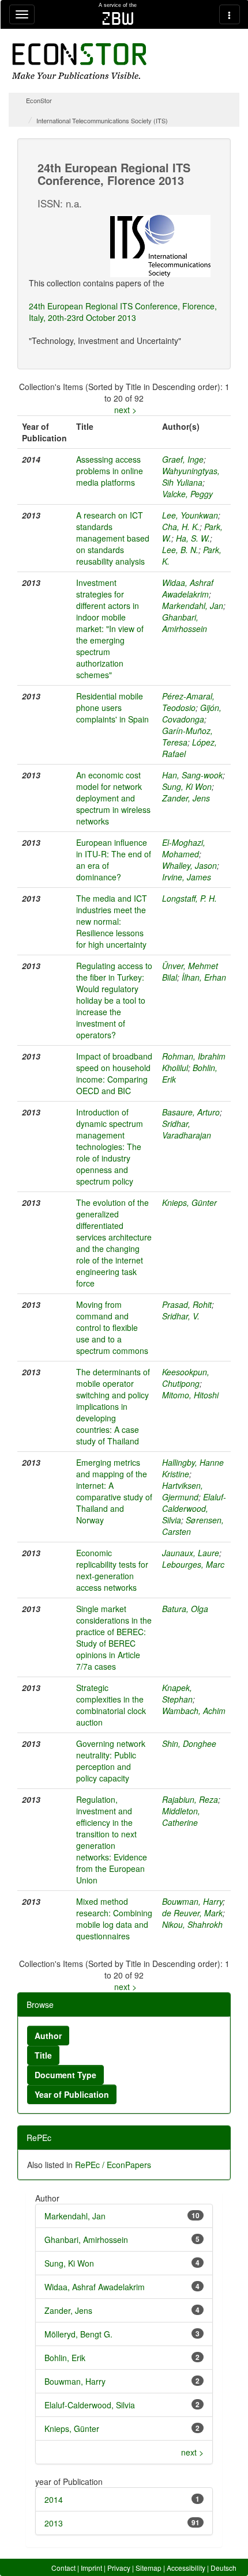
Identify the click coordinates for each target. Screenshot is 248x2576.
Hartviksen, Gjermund (183, 1491)
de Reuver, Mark (192, 1913)
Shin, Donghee (189, 1743)
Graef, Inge (183, 459)
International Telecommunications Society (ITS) (102, 120)
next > (125, 410)
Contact (63, 2568)
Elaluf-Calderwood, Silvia (194, 1508)
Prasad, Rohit (187, 1304)
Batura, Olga (185, 1609)
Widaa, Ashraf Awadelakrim (188, 588)
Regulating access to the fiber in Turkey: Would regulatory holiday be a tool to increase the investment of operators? (114, 1000)
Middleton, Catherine (181, 1817)
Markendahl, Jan (193, 606)
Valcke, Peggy (187, 494)
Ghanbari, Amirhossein (185, 623)
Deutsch (223, 2568)
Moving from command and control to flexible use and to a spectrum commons (112, 1327)
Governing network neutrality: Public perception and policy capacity (111, 1761)
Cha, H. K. (181, 527)
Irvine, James (187, 877)
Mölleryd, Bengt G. (78, 2334)
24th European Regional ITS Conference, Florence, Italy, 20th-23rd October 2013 (123, 312)
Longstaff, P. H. (189, 898)
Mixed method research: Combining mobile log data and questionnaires (114, 1919)
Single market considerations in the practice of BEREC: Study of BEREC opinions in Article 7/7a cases (114, 1637)
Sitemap (149, 2568)
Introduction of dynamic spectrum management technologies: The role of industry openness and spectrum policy (110, 1147)
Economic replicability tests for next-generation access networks (112, 1570)
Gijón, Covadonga (192, 713)
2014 (54, 2499)
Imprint (91, 2568)
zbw (118, 18)
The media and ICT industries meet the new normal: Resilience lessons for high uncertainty (112, 921)
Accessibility (186, 2568)
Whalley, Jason (189, 865)
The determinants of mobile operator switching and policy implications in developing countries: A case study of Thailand (113, 1406)
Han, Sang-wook (192, 775)
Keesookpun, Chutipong (186, 1378)
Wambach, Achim (194, 1711)
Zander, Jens (186, 798)
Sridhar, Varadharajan (187, 1129)
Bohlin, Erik (65, 2358)
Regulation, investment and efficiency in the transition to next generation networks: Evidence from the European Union (112, 1840)
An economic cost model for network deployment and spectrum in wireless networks (113, 798)
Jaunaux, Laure (191, 1553)
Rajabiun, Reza (190, 1799)
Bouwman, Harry (192, 1901)
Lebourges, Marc (193, 1564)
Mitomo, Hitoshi (190, 1395)
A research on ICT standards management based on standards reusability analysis (113, 538)
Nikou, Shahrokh (192, 1924)
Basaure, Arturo (191, 1112)
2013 (54, 2523)
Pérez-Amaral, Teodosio (188, 702)
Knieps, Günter (189, 1202)
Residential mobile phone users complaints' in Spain (112, 708)
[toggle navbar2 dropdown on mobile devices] (230, 14)
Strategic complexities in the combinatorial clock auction (111, 1705)
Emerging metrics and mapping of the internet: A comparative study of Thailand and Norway (114, 1491)
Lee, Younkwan (190, 515)
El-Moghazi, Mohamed (184, 848)
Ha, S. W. (193, 538)
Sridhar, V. (181, 1316)
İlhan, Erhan (204, 977)
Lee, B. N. (180, 550)
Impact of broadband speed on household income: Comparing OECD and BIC (114, 1073)
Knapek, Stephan (177, 1693)
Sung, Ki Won (187, 786)
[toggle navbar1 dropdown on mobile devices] (22, 14)
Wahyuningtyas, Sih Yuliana (191, 476)
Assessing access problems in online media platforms (110, 471)
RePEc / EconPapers (113, 2165)
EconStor (39, 100)
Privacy (119, 2568)
